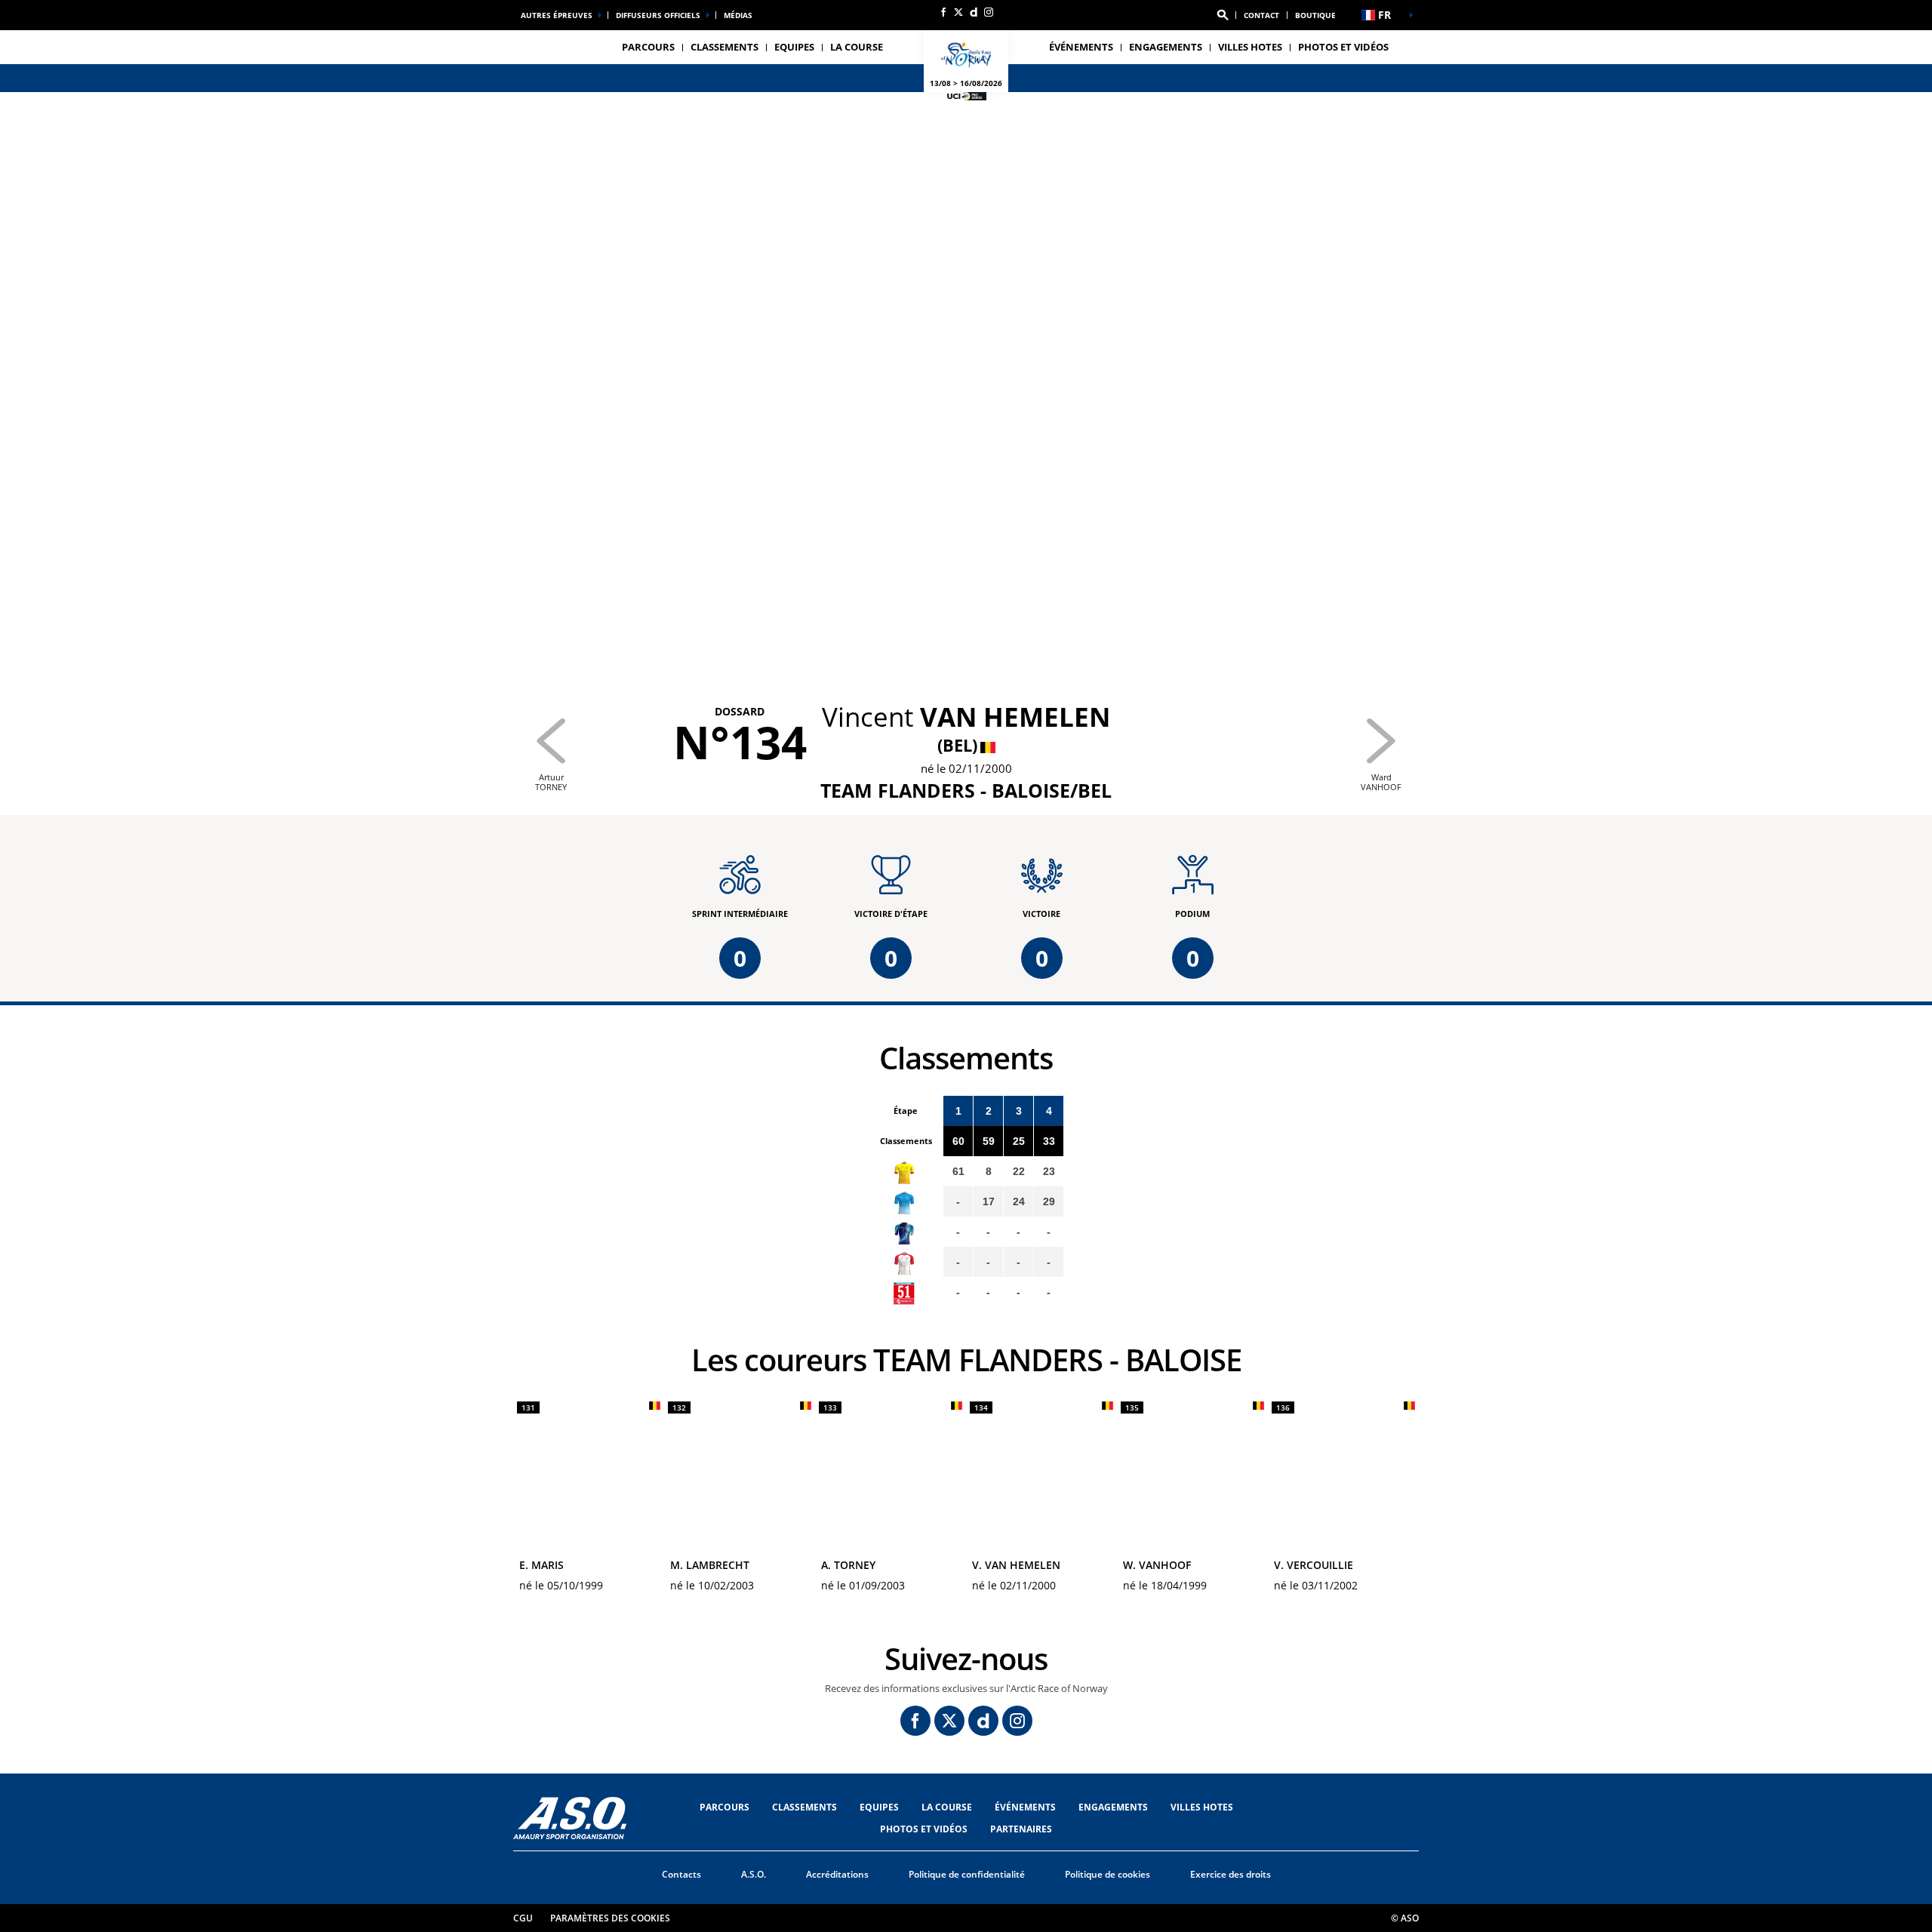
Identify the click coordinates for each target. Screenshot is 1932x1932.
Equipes (879, 1807)
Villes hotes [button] (1250, 47)
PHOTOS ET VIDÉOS (1343, 47)
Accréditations (837, 1874)
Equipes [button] (794, 47)
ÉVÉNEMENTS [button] (1081, 47)
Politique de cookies (1108, 1874)
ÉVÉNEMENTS (1025, 1807)
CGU (523, 1918)
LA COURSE (947, 1807)
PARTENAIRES (1021, 1829)
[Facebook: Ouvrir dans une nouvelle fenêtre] (943, 12)
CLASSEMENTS (724, 47)
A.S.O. (754, 1874)
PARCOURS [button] (648, 47)
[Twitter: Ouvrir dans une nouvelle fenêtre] (958, 12)
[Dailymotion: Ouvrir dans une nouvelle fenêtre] (974, 12)
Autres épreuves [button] (557, 15)
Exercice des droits (1231, 1874)
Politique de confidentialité (967, 1874)
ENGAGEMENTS (1166, 47)
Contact (1261, 15)
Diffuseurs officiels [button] (658, 15)
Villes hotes (1202, 1807)
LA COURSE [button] (857, 47)
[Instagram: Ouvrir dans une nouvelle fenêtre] (989, 12)
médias (738, 15)
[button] (1223, 15)
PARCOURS (724, 1807)
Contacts (681, 1874)
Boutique (1315, 15)
